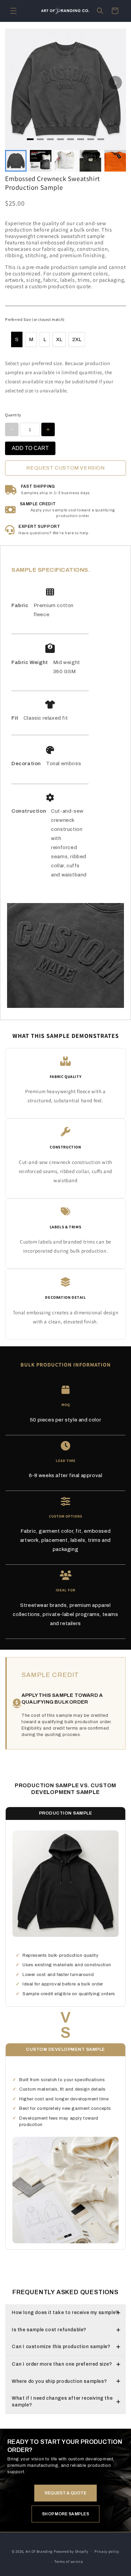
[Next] (115, 83)
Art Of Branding (39, 2551)
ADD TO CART (30, 448)
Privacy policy (107, 2551)
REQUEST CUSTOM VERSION (65, 468)
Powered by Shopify (71, 2551)
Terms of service (69, 2562)
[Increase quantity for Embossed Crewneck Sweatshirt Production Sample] (48, 429)
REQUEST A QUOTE (66, 2493)
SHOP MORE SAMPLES (65, 2514)
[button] (13, 11)
